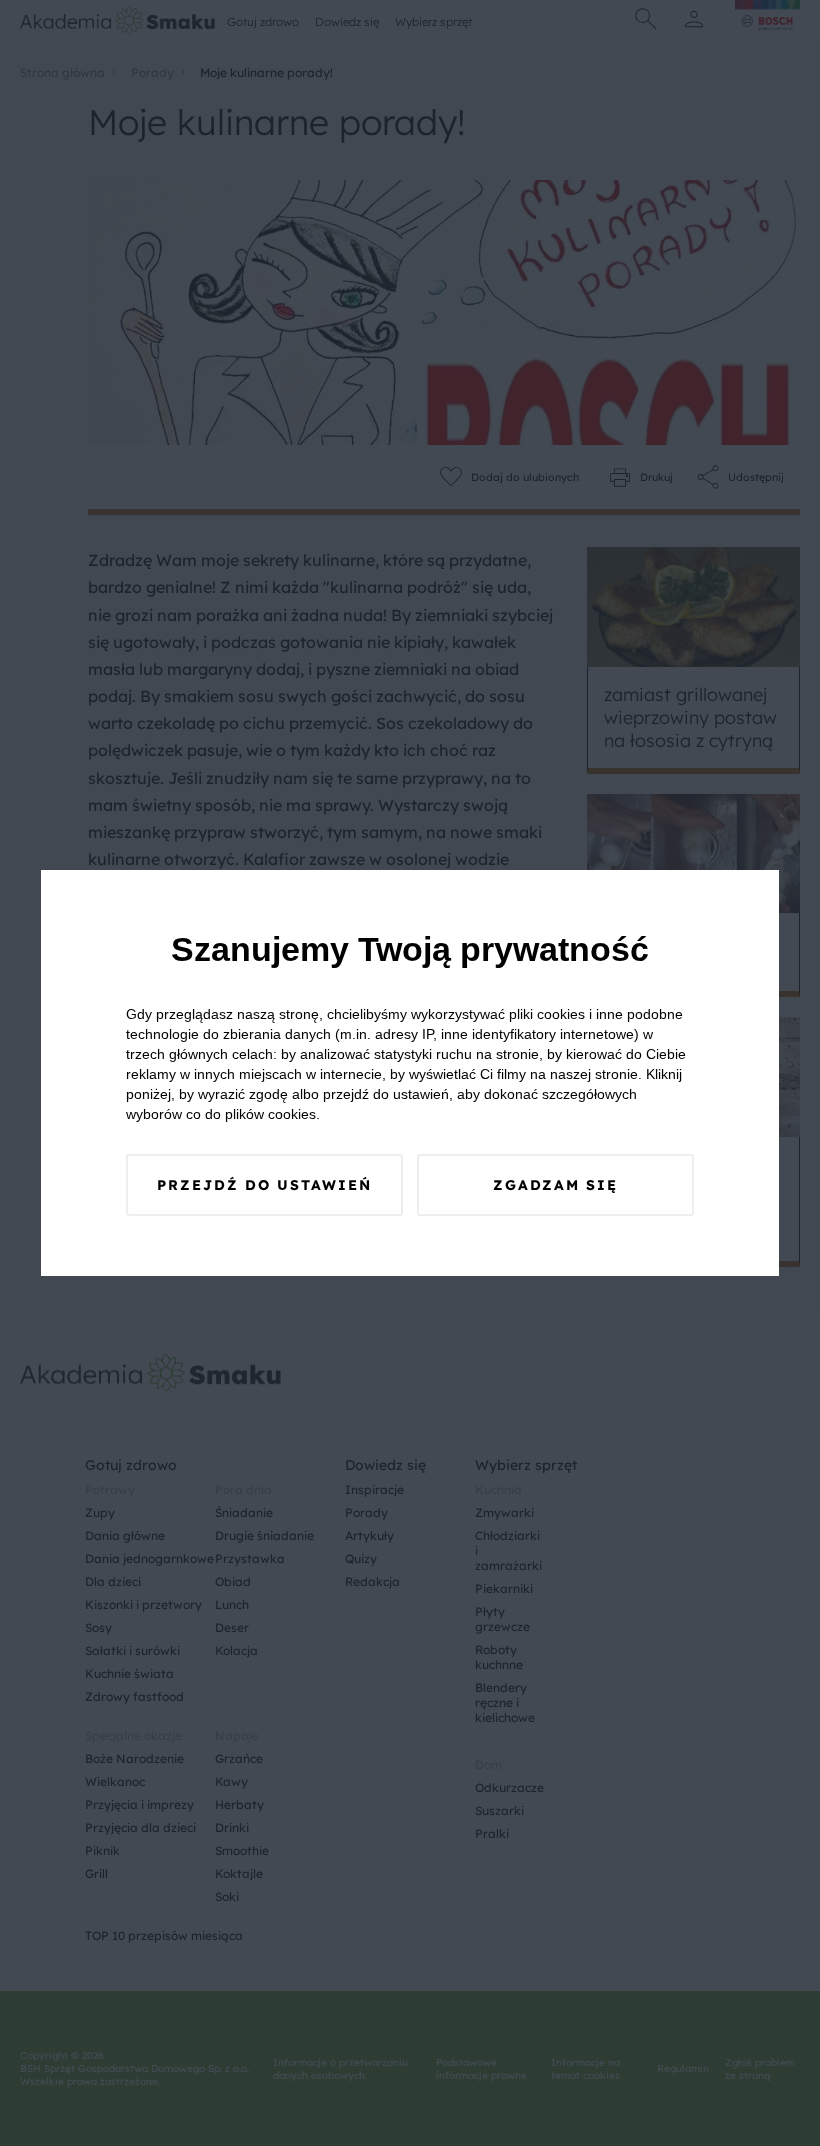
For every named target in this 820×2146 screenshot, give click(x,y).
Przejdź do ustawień (264, 1185)
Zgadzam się (555, 1185)
